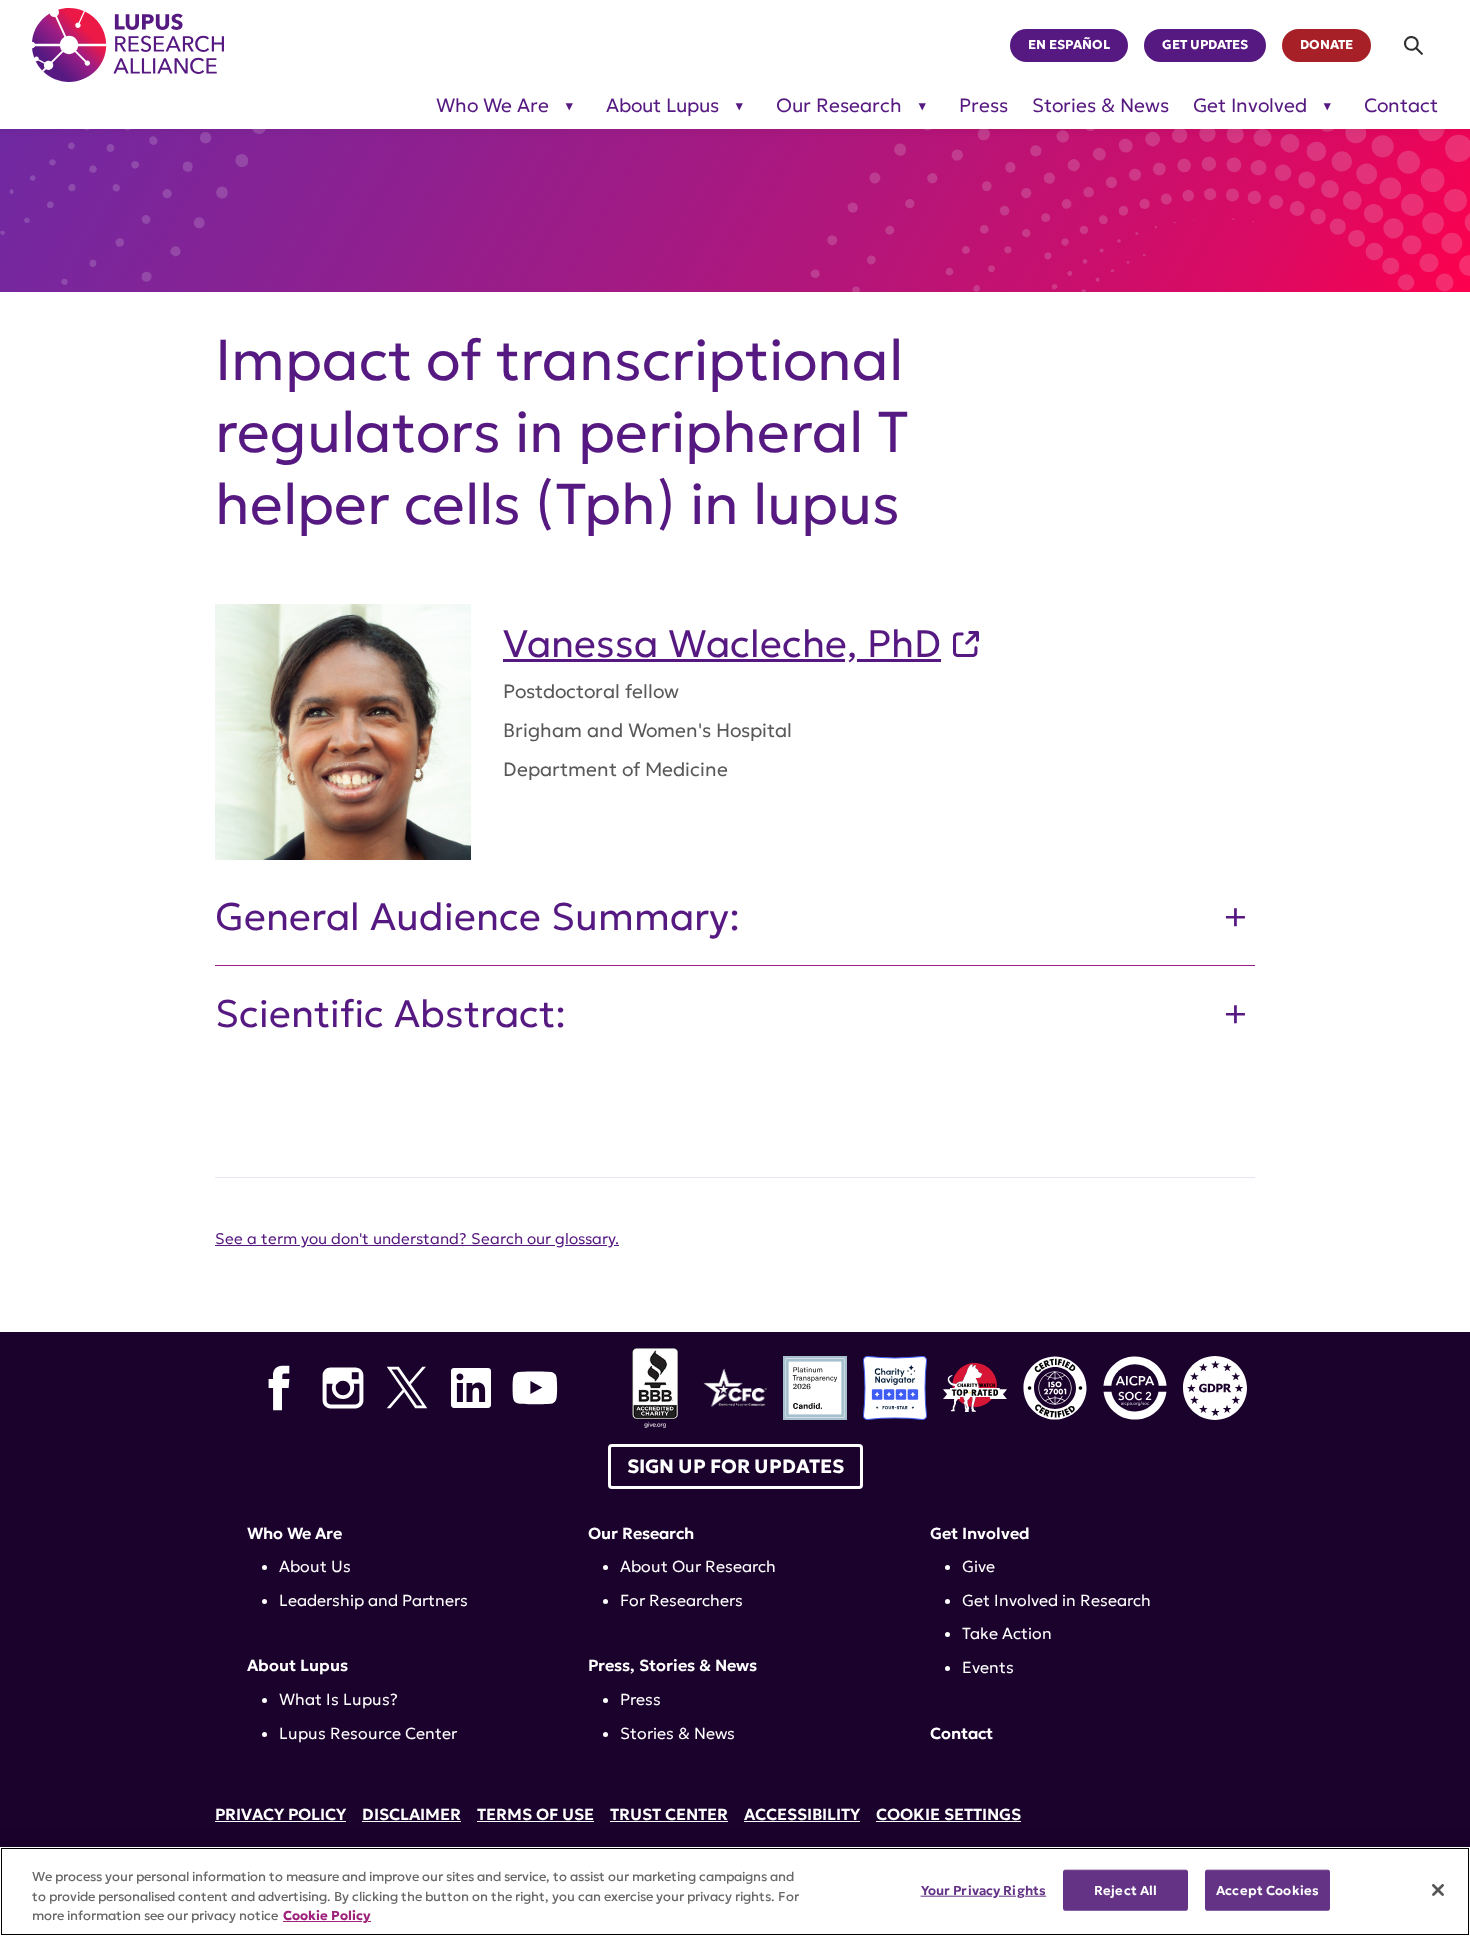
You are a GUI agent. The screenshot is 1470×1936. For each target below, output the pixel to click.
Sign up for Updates (735, 1466)
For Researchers (681, 1600)
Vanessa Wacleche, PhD (722, 644)
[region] (735, 1891)
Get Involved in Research (1056, 1600)
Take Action (1007, 1633)
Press (983, 105)
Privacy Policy (280, 1814)
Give (978, 1566)
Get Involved (1250, 105)
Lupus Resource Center (368, 1733)
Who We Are (492, 105)
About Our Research (698, 1566)
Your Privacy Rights (983, 1889)
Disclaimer (411, 1814)
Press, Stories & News (672, 1665)
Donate (1326, 45)
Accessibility (802, 1814)
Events (988, 1667)
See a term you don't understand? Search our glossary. (417, 1238)
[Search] (1414, 45)
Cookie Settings (948, 1814)
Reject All (1125, 1889)
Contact (1401, 105)
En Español (1069, 45)
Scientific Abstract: (390, 1014)
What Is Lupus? (338, 1699)
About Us (315, 1566)
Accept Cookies (1267, 1889)
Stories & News (1100, 105)
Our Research (839, 105)
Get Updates (1205, 45)
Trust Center (669, 1814)
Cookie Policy (327, 1915)
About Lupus (662, 105)
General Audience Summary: (477, 917)
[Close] (1438, 1890)
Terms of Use (535, 1814)
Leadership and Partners (373, 1600)
